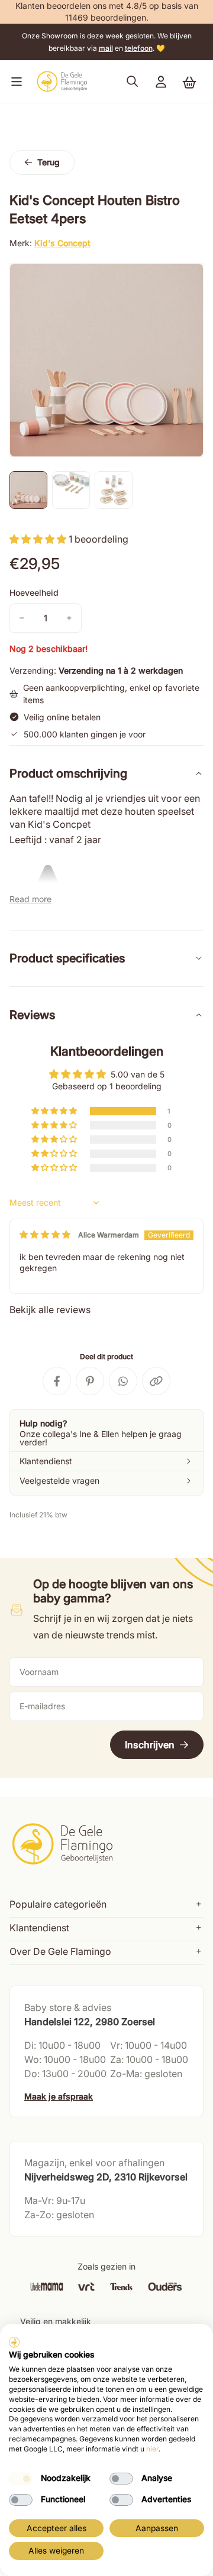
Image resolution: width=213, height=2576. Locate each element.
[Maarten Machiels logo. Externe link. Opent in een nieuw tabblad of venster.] (14, 2342)
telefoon (139, 48)
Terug (49, 162)
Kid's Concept (62, 243)
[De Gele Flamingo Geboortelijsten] (62, 81)
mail (106, 48)
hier (152, 2449)
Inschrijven (150, 1745)
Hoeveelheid (34, 592)
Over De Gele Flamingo (60, 1951)
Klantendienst (39, 1928)
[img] (45, 1234)
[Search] (133, 81)
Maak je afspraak (59, 2096)
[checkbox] (21, 2479)
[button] (14, 81)
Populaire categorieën (58, 1904)
